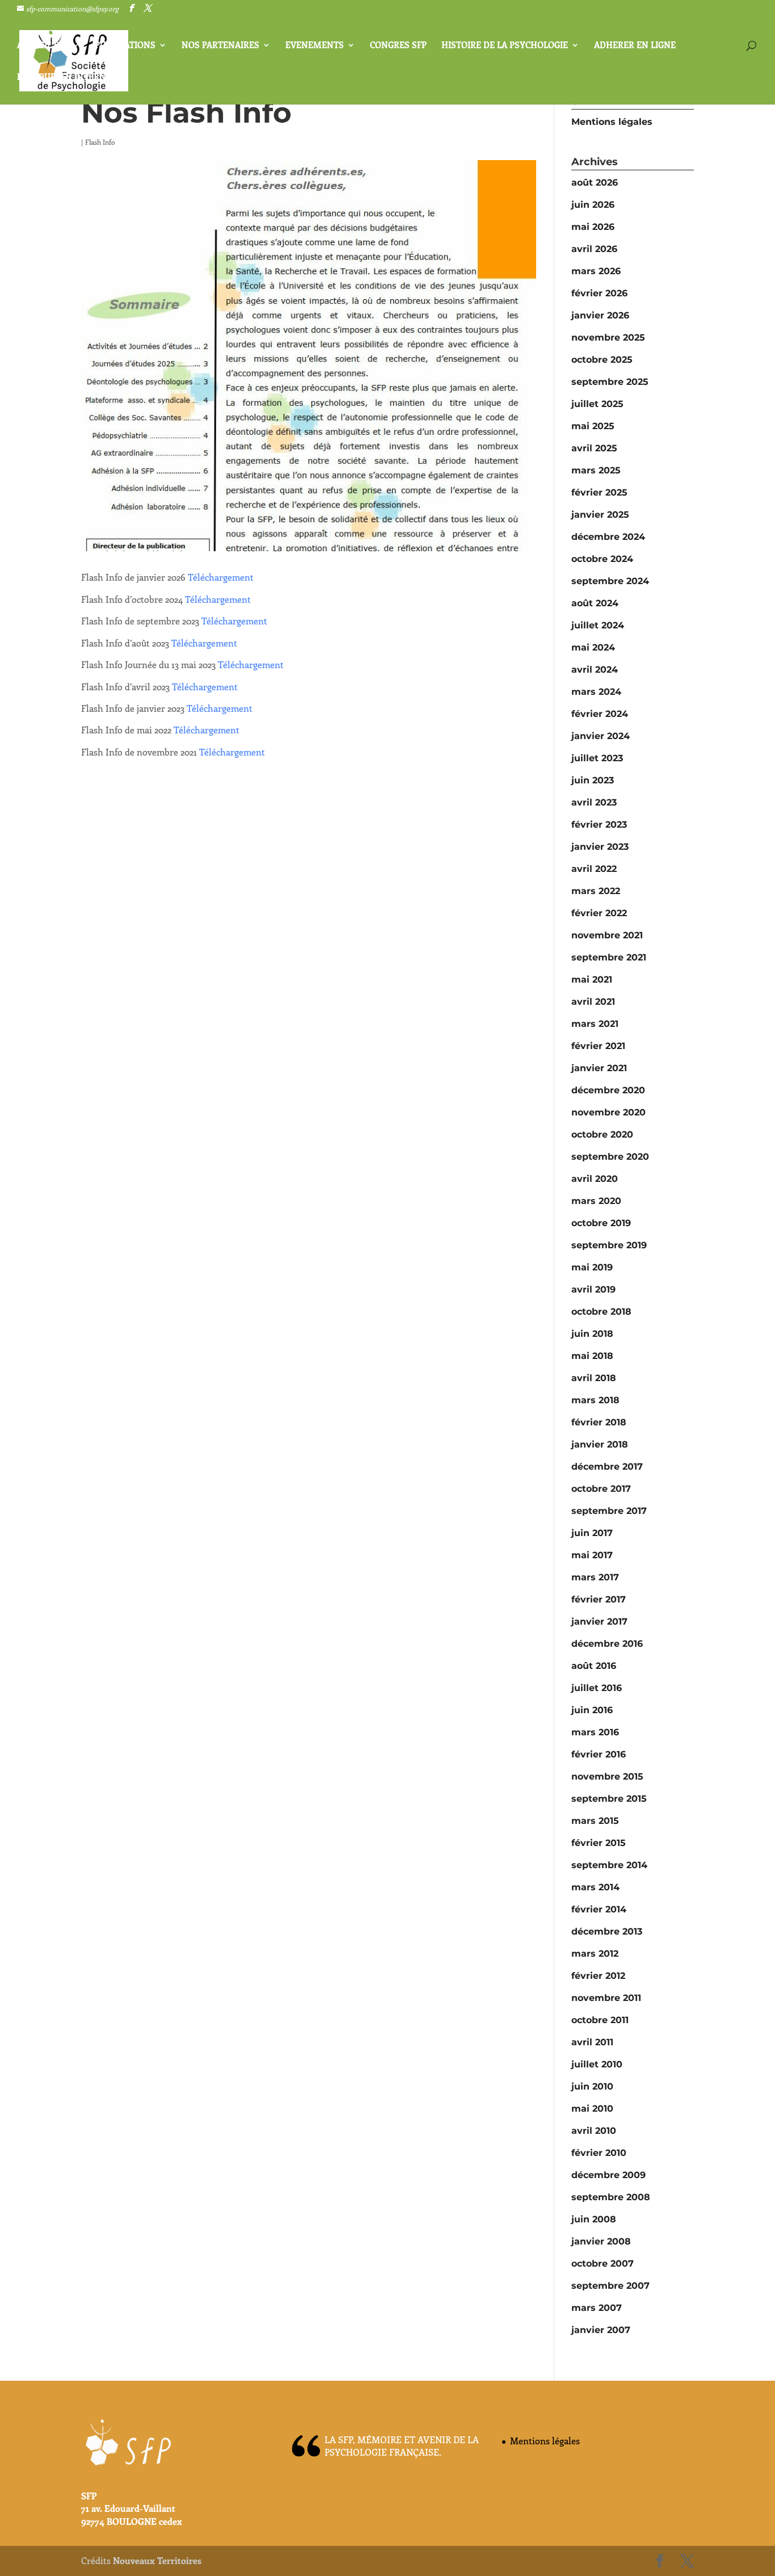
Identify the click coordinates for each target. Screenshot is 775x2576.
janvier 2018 (600, 1444)
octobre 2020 (602, 1134)
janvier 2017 (599, 1621)
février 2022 (599, 913)
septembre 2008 (611, 2197)
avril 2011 (592, 2042)
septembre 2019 (609, 1245)
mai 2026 (593, 227)
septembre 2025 (610, 382)
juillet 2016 (597, 1688)
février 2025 (599, 492)
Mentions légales (612, 122)
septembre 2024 (610, 581)
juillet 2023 (597, 758)
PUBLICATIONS (125, 46)
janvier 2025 (600, 515)
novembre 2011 (606, 1998)
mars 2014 (595, 1887)
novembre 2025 (608, 337)
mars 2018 (595, 1400)
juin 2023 (593, 780)
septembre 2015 (609, 1799)
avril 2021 (593, 1002)
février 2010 (599, 2153)
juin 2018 (592, 1334)
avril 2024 (595, 670)
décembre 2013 (607, 1931)
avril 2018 (594, 1378)
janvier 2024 (601, 736)
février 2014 (599, 1909)
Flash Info (100, 142)
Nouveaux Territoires (157, 2560)
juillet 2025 (597, 404)
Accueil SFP (43, 46)
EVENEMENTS (315, 46)
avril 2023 (594, 802)
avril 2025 (594, 448)
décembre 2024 (608, 537)
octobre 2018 (601, 1312)
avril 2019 (593, 1289)
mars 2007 (597, 2308)
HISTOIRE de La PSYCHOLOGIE (505, 46)
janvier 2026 (600, 315)
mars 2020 (596, 1201)
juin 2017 (592, 1533)
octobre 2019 (601, 1223)
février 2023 (599, 825)
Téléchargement (221, 577)
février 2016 (599, 1754)
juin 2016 (592, 1710)
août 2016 (594, 1666)
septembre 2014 (609, 1865)
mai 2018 (592, 1356)
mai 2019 (592, 1267)
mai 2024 (593, 647)
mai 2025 (593, 426)
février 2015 (599, 1843)
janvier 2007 (601, 2330)
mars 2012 (595, 1954)
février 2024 (600, 714)
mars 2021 (595, 1024)
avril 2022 (594, 869)
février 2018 (599, 1422)
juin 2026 (593, 205)
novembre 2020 (608, 1112)
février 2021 (598, 1046)
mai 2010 (592, 2109)
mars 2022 (596, 891)
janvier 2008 (601, 2241)
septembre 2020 (610, 1157)
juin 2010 (592, 2086)
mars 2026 (596, 271)
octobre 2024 (602, 559)
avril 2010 (594, 2131)
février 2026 (599, 293)
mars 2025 (596, 470)
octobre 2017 (601, 1489)
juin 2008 (594, 2219)
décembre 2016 (607, 1644)
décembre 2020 (608, 1090)
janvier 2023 (600, 847)
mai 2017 (592, 1555)
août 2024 (595, 603)
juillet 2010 (597, 2064)
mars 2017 (595, 1577)
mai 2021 (592, 979)
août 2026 (595, 182)
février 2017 (599, 1599)
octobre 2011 (600, 2020)
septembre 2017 (609, 1511)
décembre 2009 (608, 2175)
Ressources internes (67, 77)
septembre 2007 (610, 2286)
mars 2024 (596, 692)
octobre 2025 (602, 360)
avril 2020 (595, 1179)
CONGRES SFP (398, 46)
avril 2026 (594, 249)
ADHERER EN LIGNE (635, 46)
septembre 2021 (609, 957)
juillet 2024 (598, 625)
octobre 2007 (603, 2264)
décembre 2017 (607, 1467)
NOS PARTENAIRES (220, 46)
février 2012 (598, 1976)
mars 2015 (595, 1821)
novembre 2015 (607, 1776)
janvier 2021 (599, 1068)
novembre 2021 (607, 935)
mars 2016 (595, 1732)
